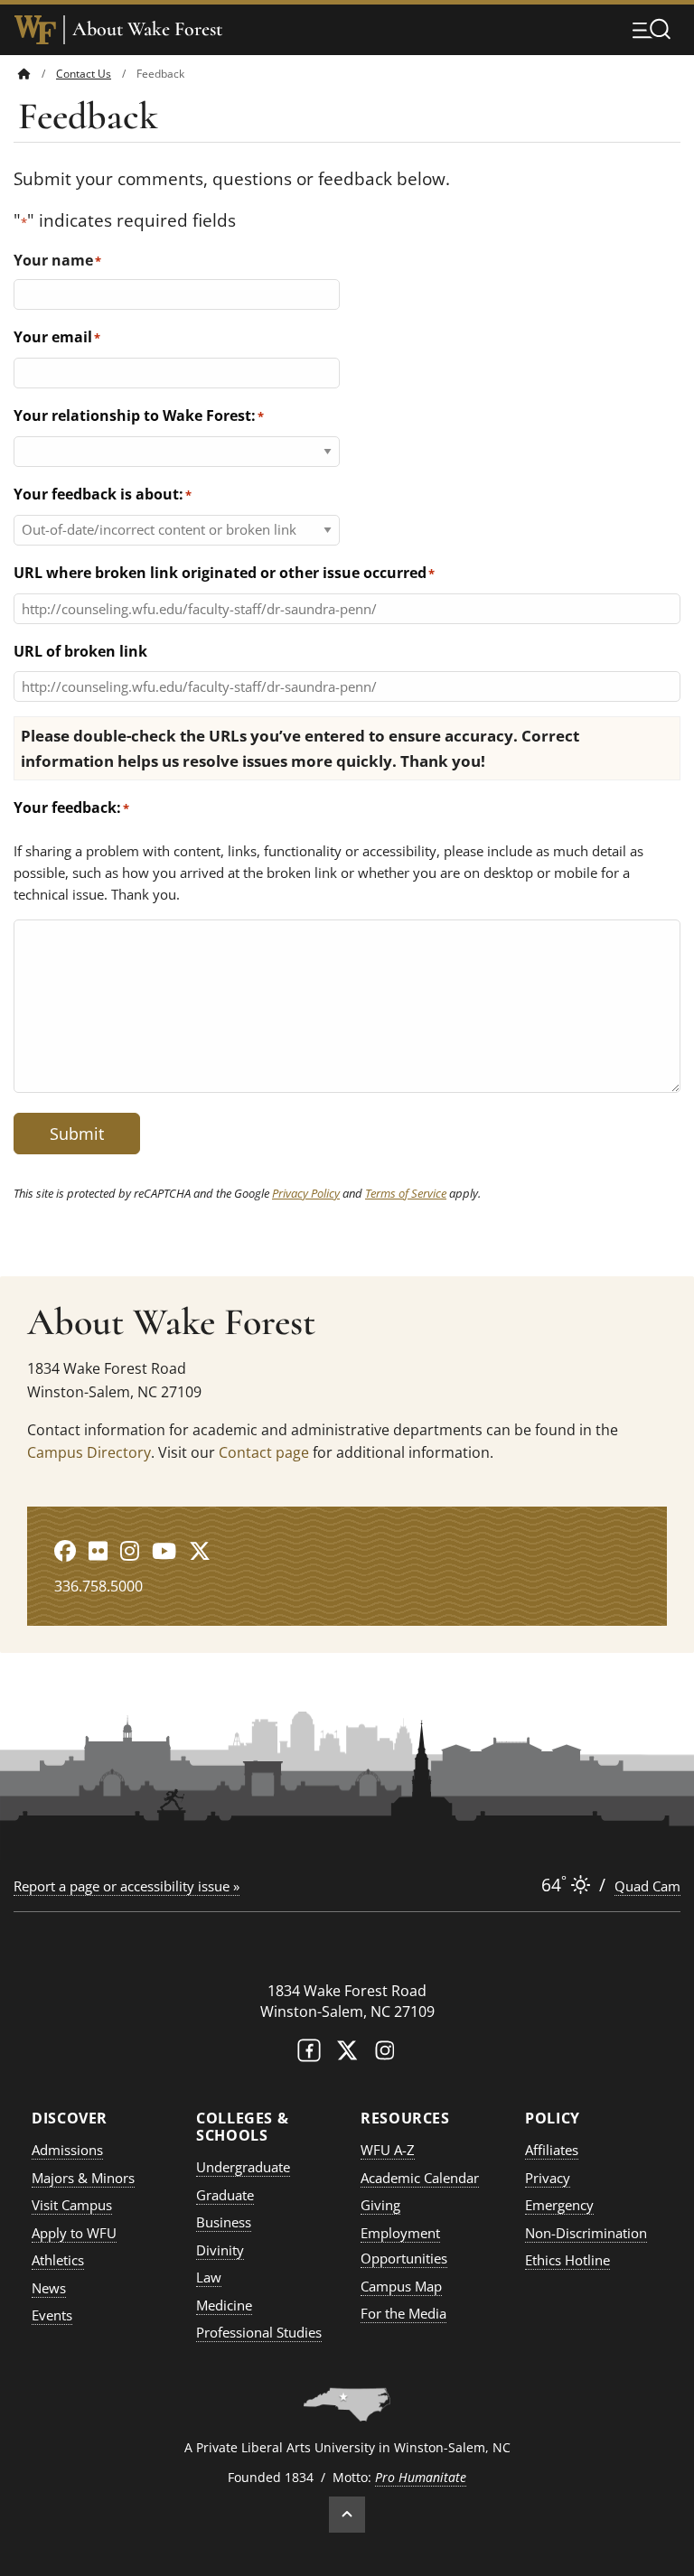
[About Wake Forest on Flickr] (98, 1550)
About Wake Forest (147, 29)
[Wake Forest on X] (347, 2054)
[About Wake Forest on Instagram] (130, 1550)
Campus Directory (89, 1452)
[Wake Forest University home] (35, 30)
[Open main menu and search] (652, 29)
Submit (77, 1134)
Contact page (264, 1452)
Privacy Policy (306, 1193)
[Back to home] (24, 74)
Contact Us (84, 74)
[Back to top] (347, 2515)
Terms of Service (406, 1193)
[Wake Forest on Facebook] (309, 2054)
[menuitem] (37, 74)
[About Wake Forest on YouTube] (164, 1550)
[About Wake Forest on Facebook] (65, 1550)
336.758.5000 (98, 1586)
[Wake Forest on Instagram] (385, 2054)
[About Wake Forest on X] (200, 1550)
